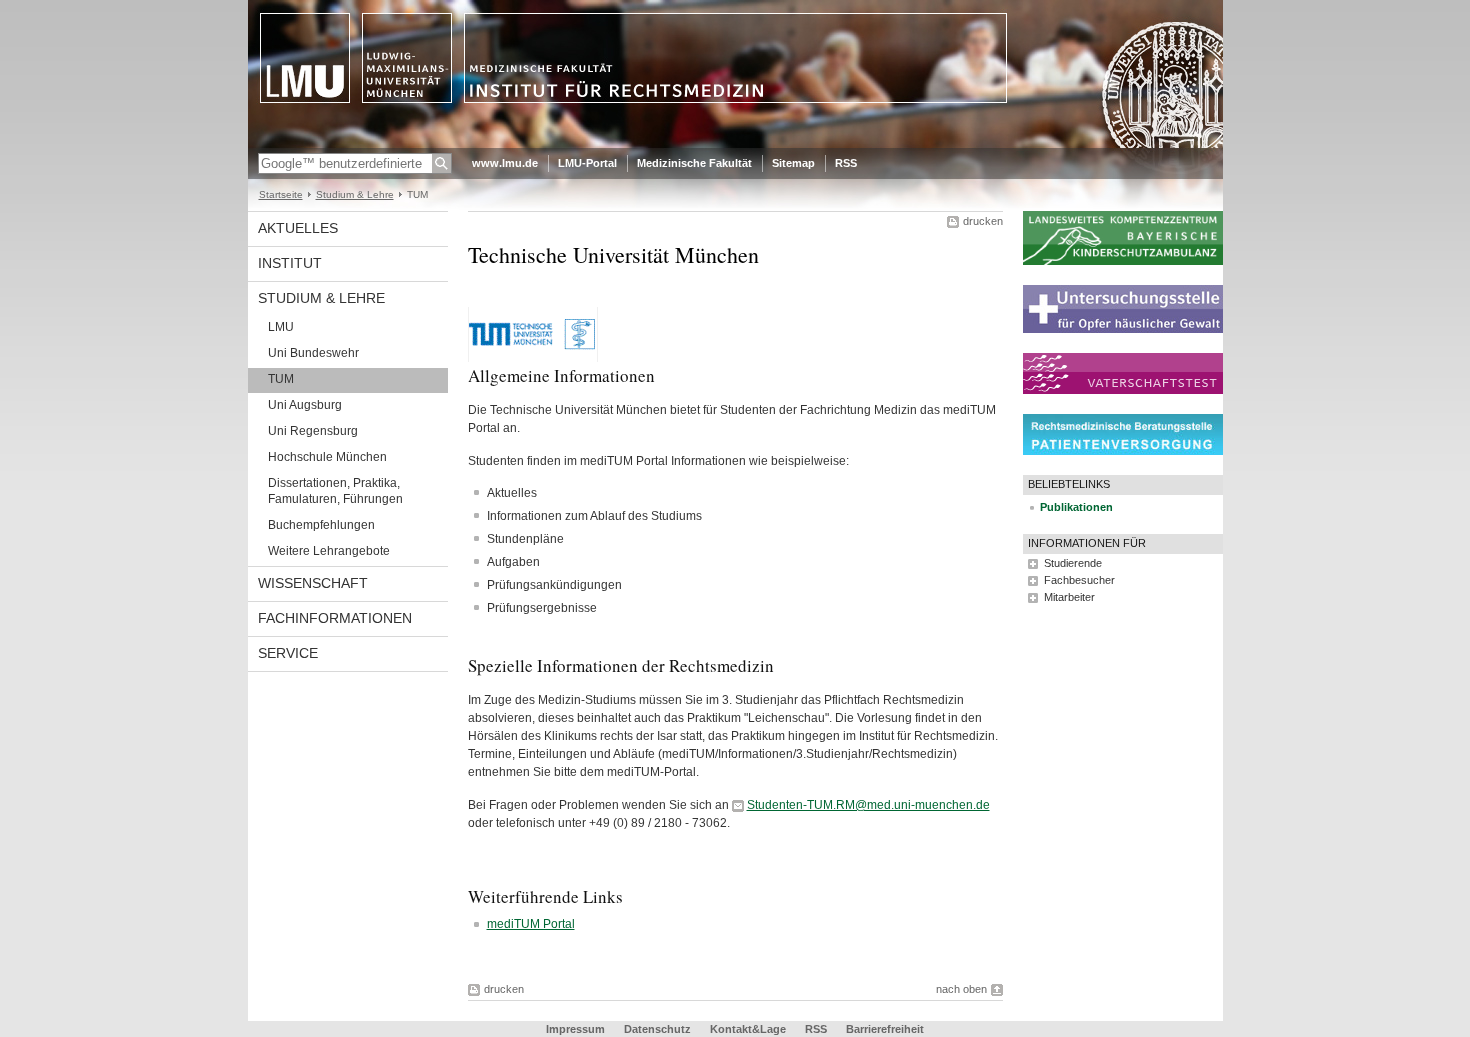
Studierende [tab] (1073, 563)
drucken (983, 221)
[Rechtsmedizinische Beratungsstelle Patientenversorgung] (1123, 451)
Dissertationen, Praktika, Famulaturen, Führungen (335, 491)
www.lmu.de (505, 163)
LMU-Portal (587, 163)
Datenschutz (657, 1029)
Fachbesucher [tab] (1079, 580)
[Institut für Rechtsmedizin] (735, 144)
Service (288, 653)
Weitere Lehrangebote (329, 551)
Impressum (575, 1029)
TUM (281, 379)
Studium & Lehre (355, 194)
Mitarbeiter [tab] (1069, 597)
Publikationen (1076, 507)
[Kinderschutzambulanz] (1123, 261)
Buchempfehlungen (321, 525)
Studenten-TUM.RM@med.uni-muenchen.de (868, 805)
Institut (290, 263)
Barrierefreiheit (885, 1029)
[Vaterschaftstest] (1123, 390)
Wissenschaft (313, 583)
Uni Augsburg (305, 405)
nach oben (961, 989)
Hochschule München (327, 457)
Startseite (281, 194)
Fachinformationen (335, 618)
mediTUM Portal (531, 924)
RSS (846, 163)
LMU (281, 327)
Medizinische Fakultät (694, 163)
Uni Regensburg (313, 431)
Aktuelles (298, 228)
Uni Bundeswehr (313, 353)
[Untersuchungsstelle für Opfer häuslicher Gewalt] (1123, 329)
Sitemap (793, 163)
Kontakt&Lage (748, 1029)
